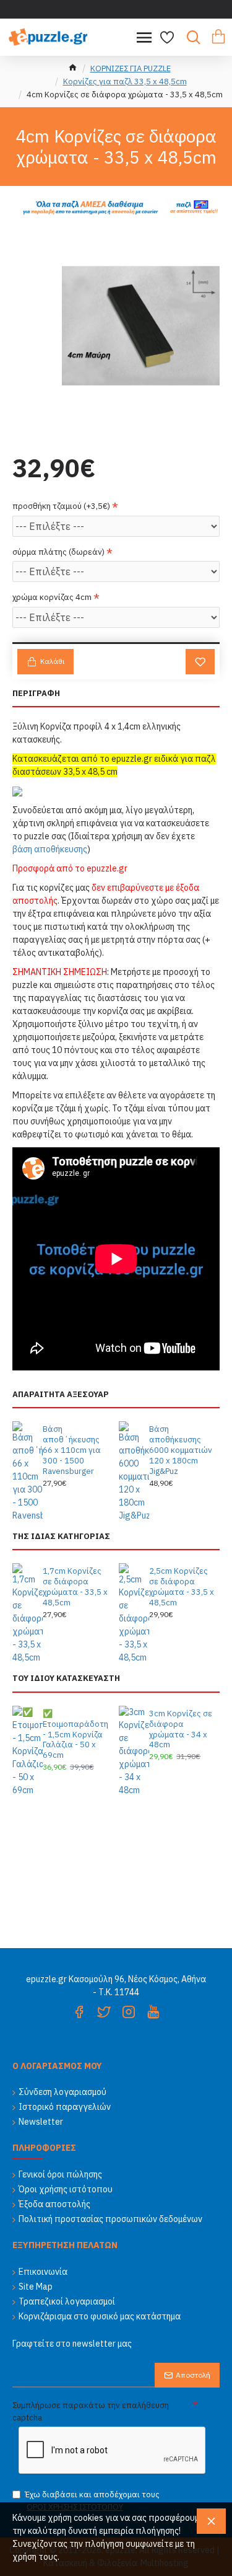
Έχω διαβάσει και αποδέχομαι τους (92, 2501)
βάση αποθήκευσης (50, 849)
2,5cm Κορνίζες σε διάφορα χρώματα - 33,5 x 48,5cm (182, 1587)
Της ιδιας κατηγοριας (61, 1537)
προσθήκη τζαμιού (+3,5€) (61, 506)
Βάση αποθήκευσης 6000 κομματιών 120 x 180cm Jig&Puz (181, 1450)
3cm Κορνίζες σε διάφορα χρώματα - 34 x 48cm (181, 1730)
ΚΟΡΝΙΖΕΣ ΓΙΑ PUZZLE (131, 68)
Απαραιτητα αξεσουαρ (61, 1395)
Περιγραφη (36, 694)
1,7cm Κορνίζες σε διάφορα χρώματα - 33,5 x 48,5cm (75, 1587)
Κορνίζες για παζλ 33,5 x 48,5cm (125, 82)
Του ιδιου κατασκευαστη (66, 1678)
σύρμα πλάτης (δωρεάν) (58, 552)
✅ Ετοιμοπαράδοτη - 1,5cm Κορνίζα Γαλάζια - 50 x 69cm (75, 1735)
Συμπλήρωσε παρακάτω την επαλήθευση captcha (91, 2411)
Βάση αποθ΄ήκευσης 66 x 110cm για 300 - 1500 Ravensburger (72, 1450)
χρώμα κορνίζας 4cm (52, 597)
